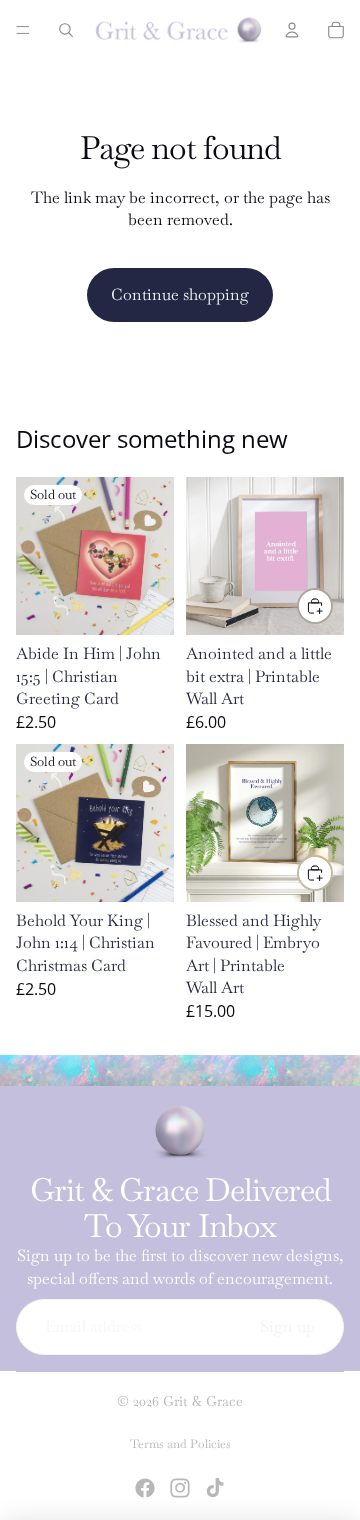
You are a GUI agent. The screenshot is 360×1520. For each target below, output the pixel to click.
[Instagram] (180, 1488)
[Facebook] (145, 1488)
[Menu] (23, 30)
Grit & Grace (203, 1401)
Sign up (287, 1326)
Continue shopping (180, 294)
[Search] (66, 30)
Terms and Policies (180, 1444)
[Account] (292, 30)
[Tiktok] (215, 1488)
